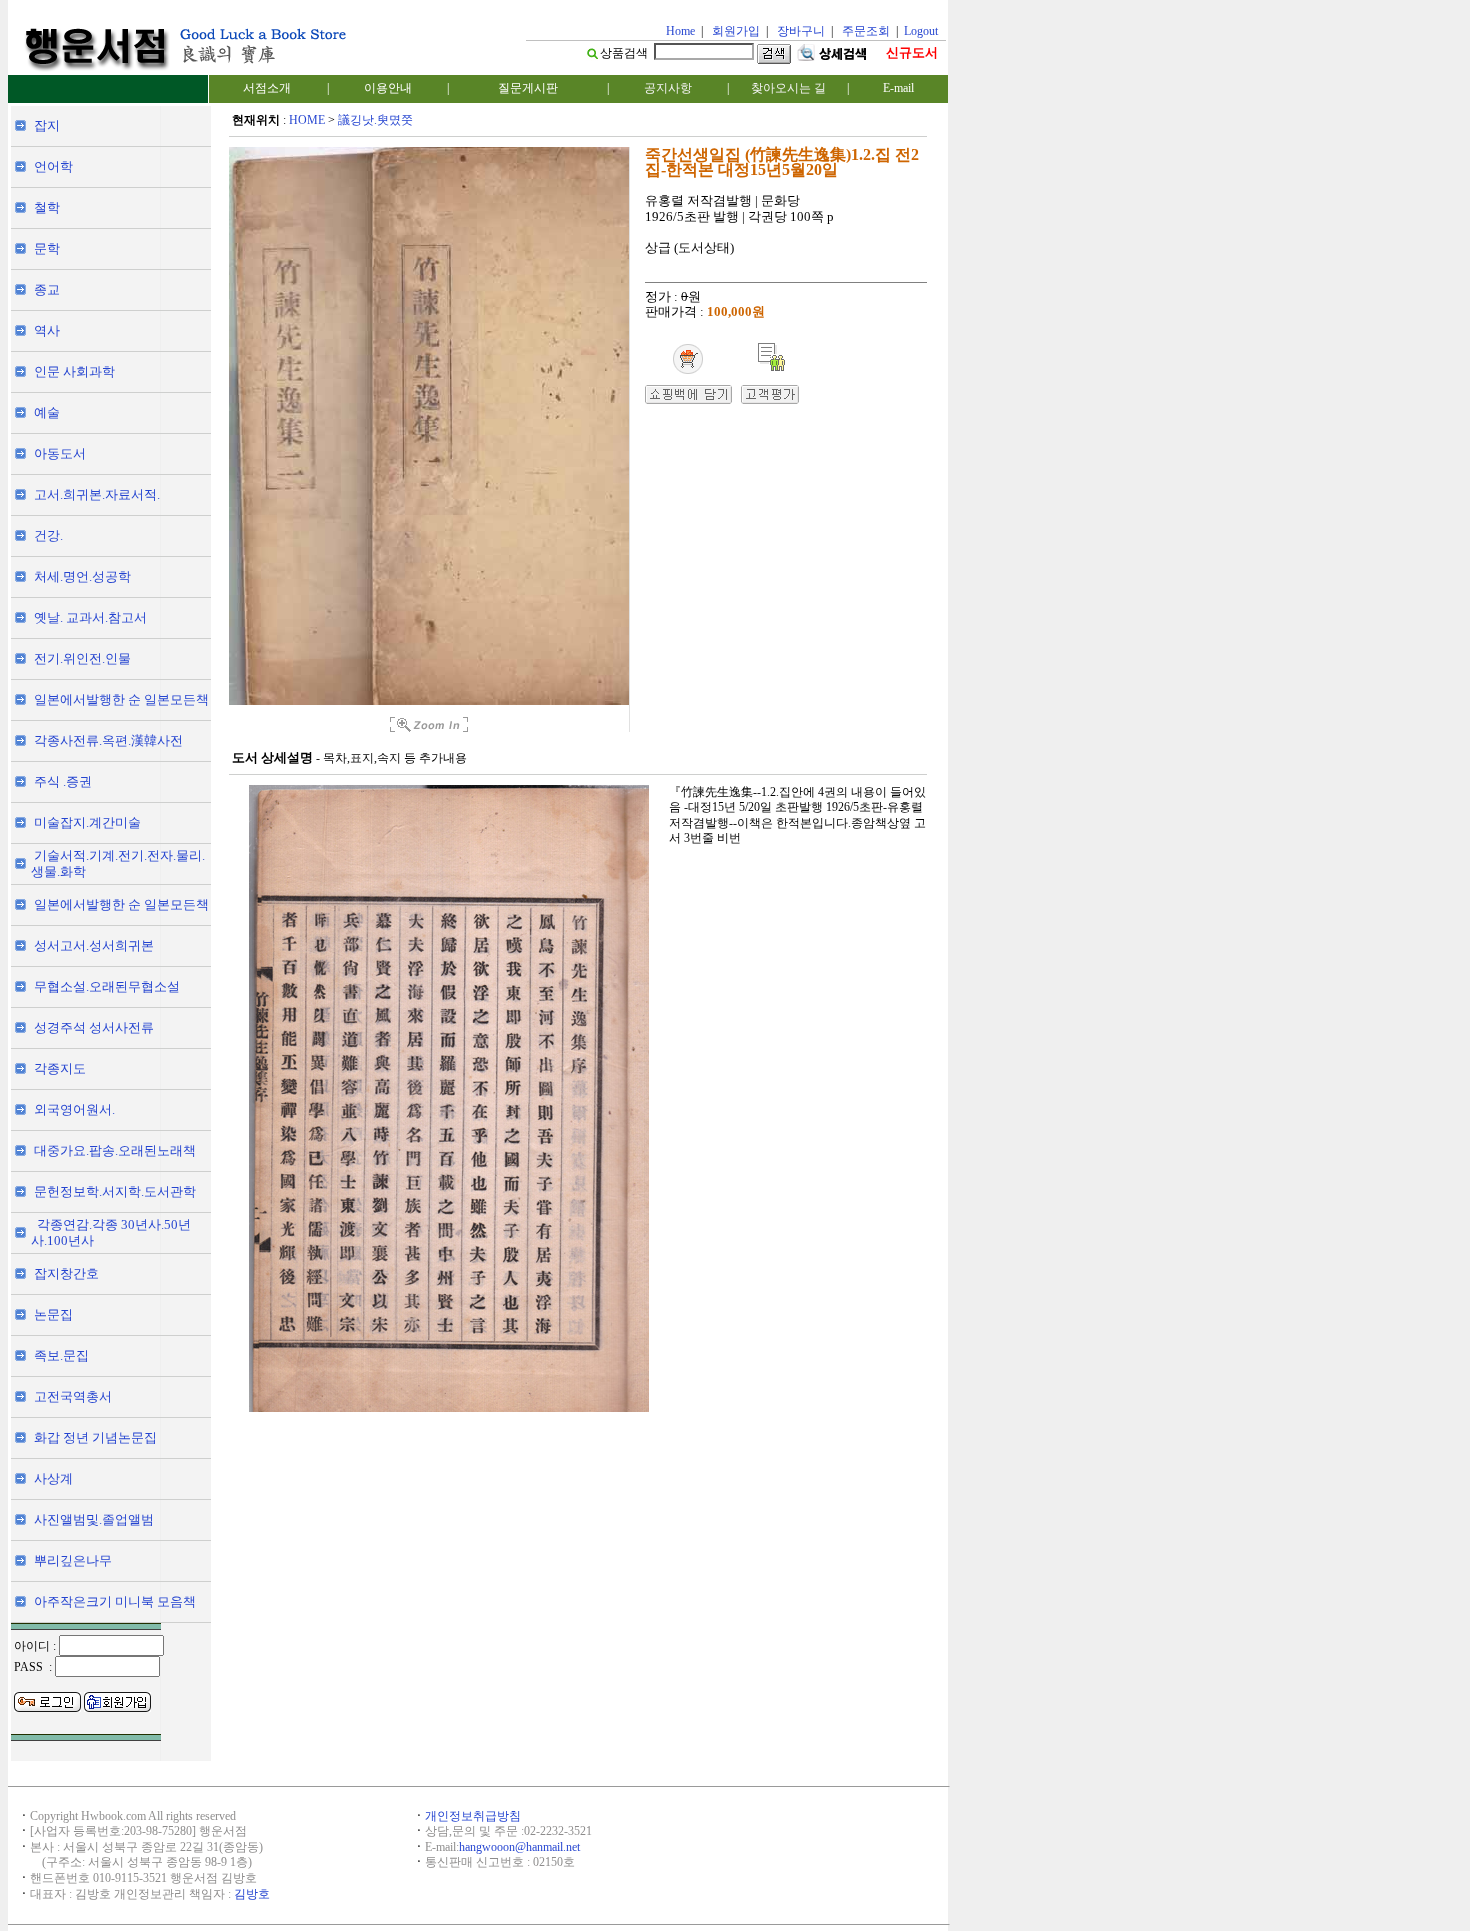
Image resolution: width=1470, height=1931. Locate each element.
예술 (47, 412)
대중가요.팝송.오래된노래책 (115, 1150)
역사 (47, 330)
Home (680, 31)
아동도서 (60, 453)
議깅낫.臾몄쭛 (375, 120)
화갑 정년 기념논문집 (95, 1437)
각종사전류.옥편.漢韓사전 (108, 740)
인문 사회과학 (74, 371)
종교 (47, 289)
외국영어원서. (74, 1109)
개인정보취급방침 (473, 1816)
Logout (921, 31)
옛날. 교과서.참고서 (90, 617)
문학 (47, 248)
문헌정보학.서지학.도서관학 (115, 1191)
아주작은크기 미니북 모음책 (115, 1601)
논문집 (53, 1314)
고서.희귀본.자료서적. (97, 494)
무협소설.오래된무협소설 (107, 986)
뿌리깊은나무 (73, 1560)
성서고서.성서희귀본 (94, 945)
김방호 (252, 1894)
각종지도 (60, 1068)
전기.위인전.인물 (82, 658)
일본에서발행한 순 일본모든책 (121, 699)
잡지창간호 (66, 1273)
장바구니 (801, 31)
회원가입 (736, 31)
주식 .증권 (63, 781)
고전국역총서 (73, 1396)
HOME (307, 120)
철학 (47, 207)
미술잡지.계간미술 (87, 822)
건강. (48, 535)
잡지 (47, 125)
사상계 (53, 1478)
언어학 (53, 166)
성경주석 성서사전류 (94, 1027)
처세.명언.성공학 (82, 576)
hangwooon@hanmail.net (519, 1847)
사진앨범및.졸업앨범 (94, 1519)
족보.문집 (61, 1355)
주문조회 (866, 31)
